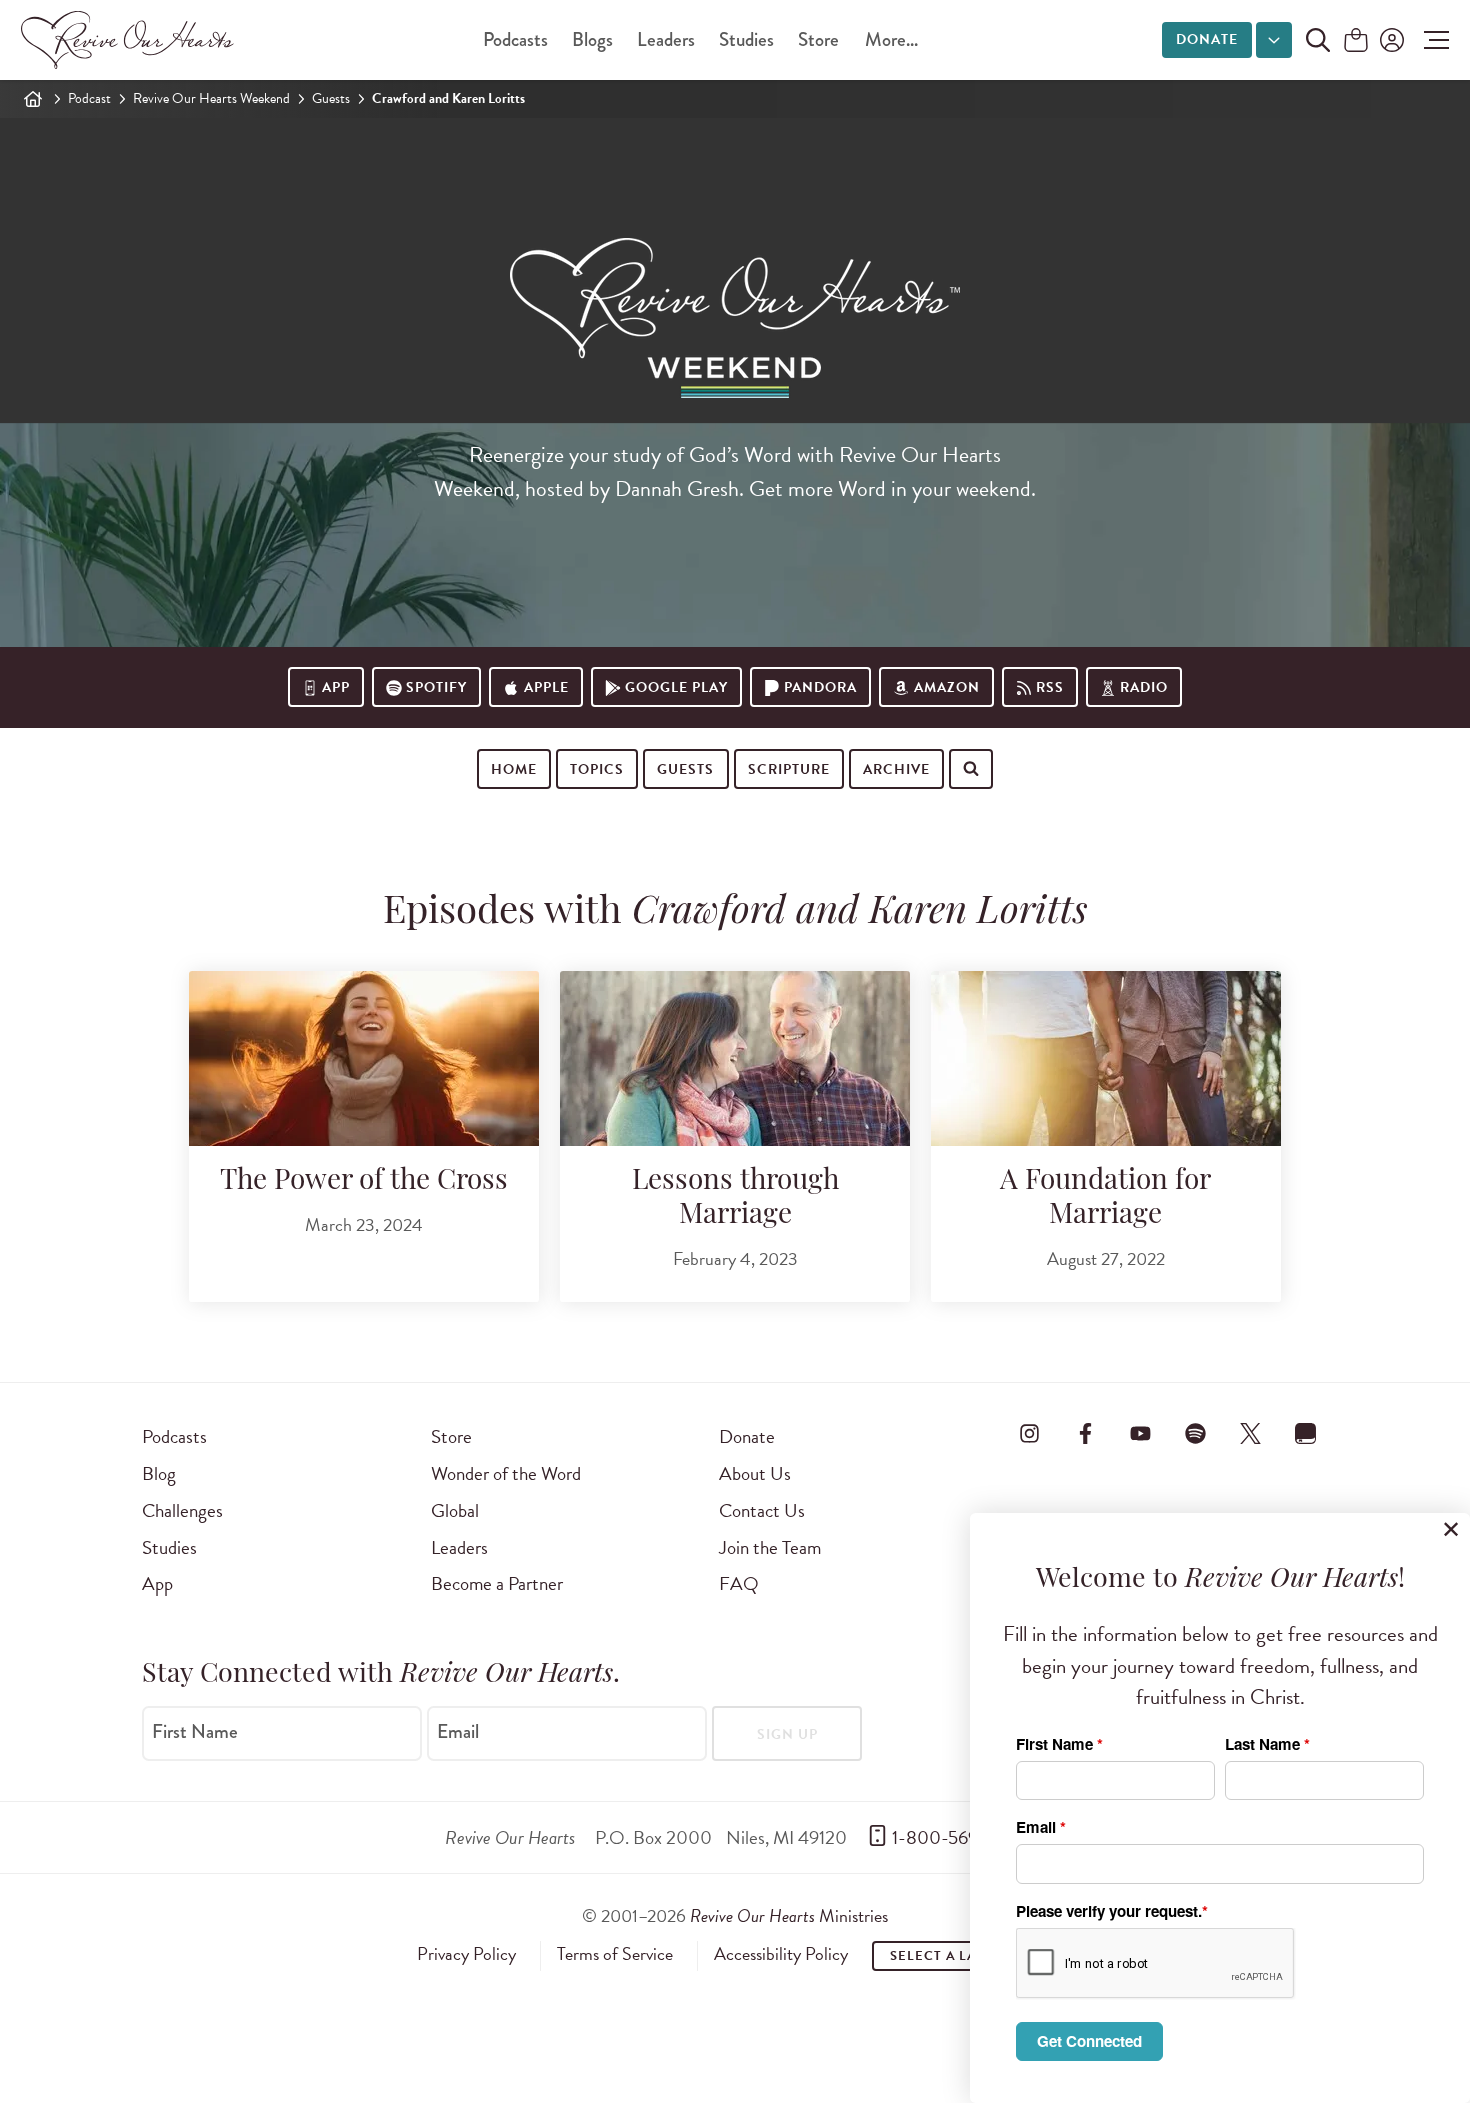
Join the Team (770, 1547)
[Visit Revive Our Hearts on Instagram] (1030, 1433)
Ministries (789, 1915)
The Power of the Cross (364, 1182)
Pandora (820, 687)
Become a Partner (497, 1583)
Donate (1207, 39)
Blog (159, 1473)
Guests (331, 98)
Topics (597, 769)
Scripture (789, 769)
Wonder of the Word (506, 1473)
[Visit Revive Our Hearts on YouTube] (1140, 1433)
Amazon (947, 687)
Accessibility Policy (781, 1954)
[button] (1431, 40)
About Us (755, 1473)
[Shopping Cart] (1356, 41)
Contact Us (762, 1510)
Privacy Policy (466, 1954)
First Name (195, 1732)
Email (458, 1732)
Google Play (676, 687)
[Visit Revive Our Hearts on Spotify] (1195, 1433)
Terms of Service (615, 1954)
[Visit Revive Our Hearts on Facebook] (1085, 1433)
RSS (1050, 687)
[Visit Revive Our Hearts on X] (1251, 1433)
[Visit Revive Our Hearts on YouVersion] (1306, 1433)
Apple (546, 687)
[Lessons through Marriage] (735, 1058)
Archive (896, 769)
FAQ (739, 1583)
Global (455, 1510)
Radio (1144, 687)
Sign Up (787, 1734)
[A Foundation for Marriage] (1106, 1058)
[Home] (33, 99)
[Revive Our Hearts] (131, 40)
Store (818, 39)
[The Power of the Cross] (364, 1058)
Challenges (182, 1510)
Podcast (89, 98)
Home (514, 769)
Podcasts (515, 39)
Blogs (592, 39)
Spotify (436, 687)
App (336, 687)
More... (891, 39)
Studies (746, 39)
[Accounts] (1390, 40)
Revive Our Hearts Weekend (211, 98)
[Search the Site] (1318, 40)
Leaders (666, 39)
